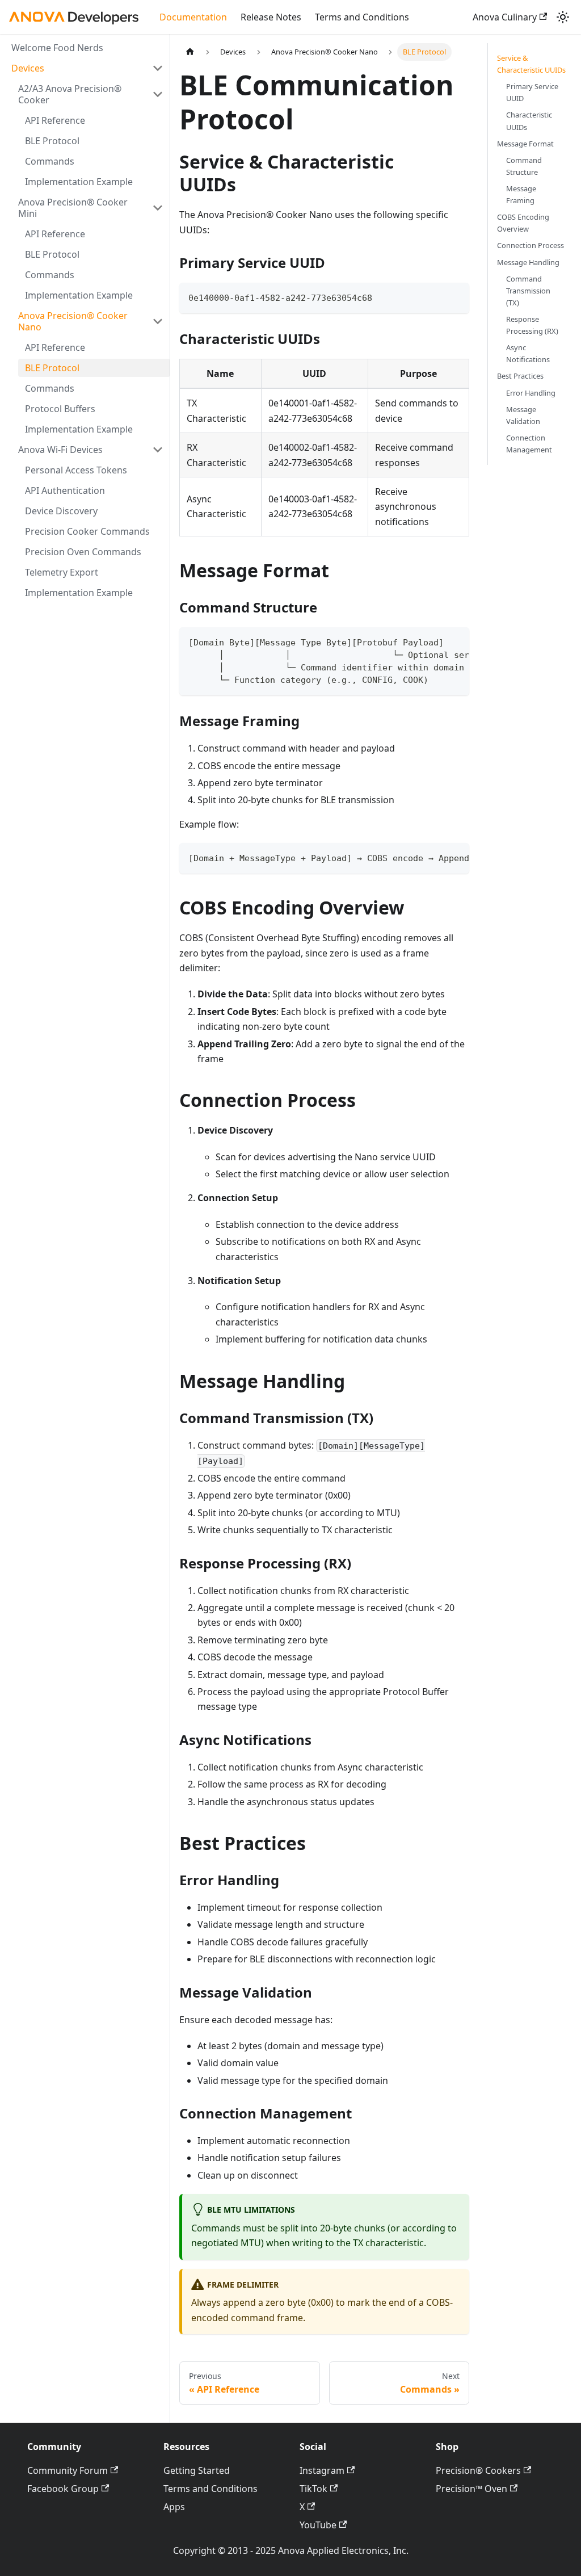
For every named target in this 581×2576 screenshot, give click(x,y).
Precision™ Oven (471, 2489)
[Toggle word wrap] (435, 641)
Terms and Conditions (362, 17)
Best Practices (520, 376)
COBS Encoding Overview (523, 223)
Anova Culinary (505, 17)
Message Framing (521, 194)
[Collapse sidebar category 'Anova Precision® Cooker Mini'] (158, 208)
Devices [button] (28, 68)
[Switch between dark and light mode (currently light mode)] (563, 17)
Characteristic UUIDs (529, 121)
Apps (174, 2507)
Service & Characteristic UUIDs (531, 64)
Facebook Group (63, 2489)
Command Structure (524, 166)
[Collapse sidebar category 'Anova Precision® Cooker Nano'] (158, 321)
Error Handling (531, 393)
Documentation (193, 17)
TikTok (313, 2489)
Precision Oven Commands (83, 552)
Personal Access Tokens (76, 470)
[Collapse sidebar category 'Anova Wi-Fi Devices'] (158, 450)
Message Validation (523, 415)
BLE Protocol (52, 141)
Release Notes (271, 17)
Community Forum (68, 2470)
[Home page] (190, 52)
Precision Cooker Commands (87, 531)
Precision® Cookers (478, 2470)
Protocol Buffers (60, 409)
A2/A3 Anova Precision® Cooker (70, 94)
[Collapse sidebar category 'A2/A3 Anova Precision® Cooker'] (158, 94)
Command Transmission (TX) (528, 291)
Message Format (525, 144)
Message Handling (528, 262)
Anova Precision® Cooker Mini (73, 208)
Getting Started (197, 2470)
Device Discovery (61, 511)
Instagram (322, 2470)
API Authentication (65, 490)
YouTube (318, 2525)
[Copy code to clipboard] (455, 297)
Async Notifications (528, 353)
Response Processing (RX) (532, 325)
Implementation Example (79, 182)
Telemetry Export (62, 572)
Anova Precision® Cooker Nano (73, 321)
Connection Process (531, 245)
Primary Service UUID (532, 92)
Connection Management (529, 444)
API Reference (55, 120)
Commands (50, 161)
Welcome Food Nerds (57, 48)
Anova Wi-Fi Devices (60, 450)
